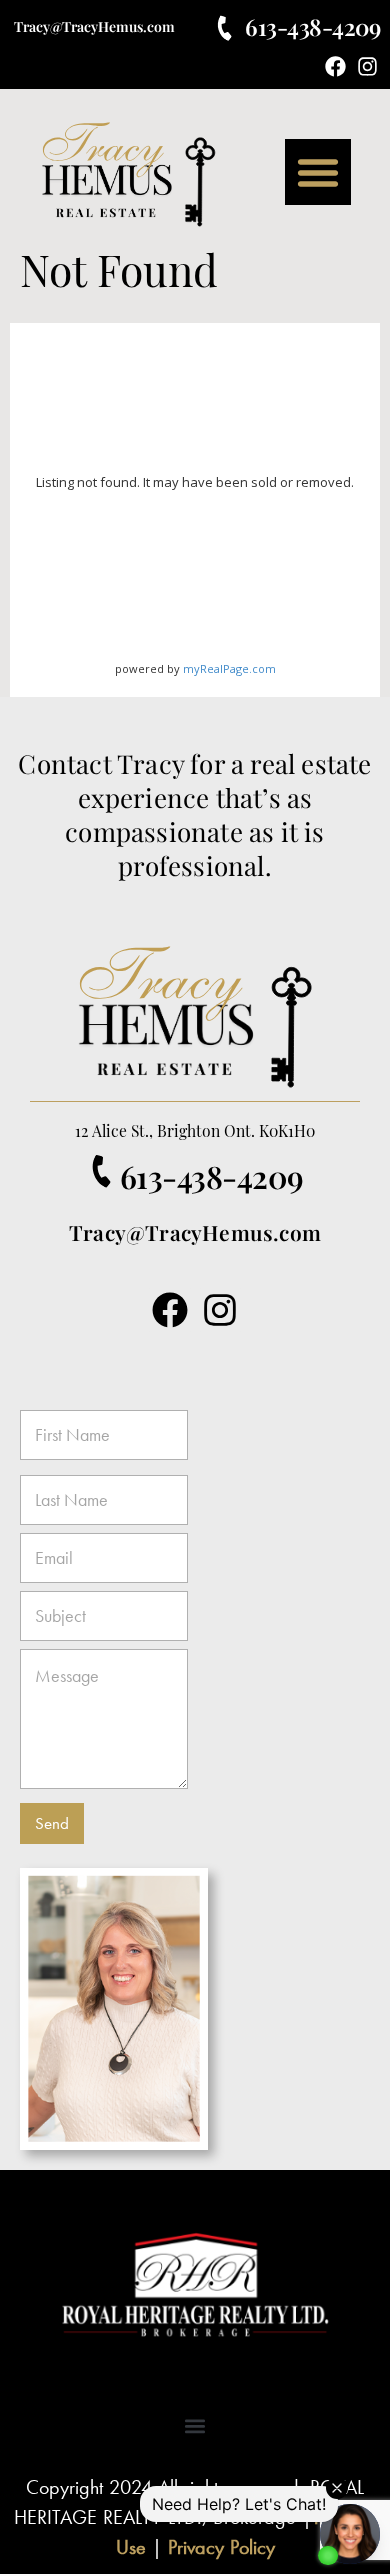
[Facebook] (335, 66)
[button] (318, 172)
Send (52, 1823)
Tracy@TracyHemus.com (94, 26)
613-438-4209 (312, 26)
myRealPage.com (229, 668)
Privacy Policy (221, 2547)
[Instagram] (367, 66)
